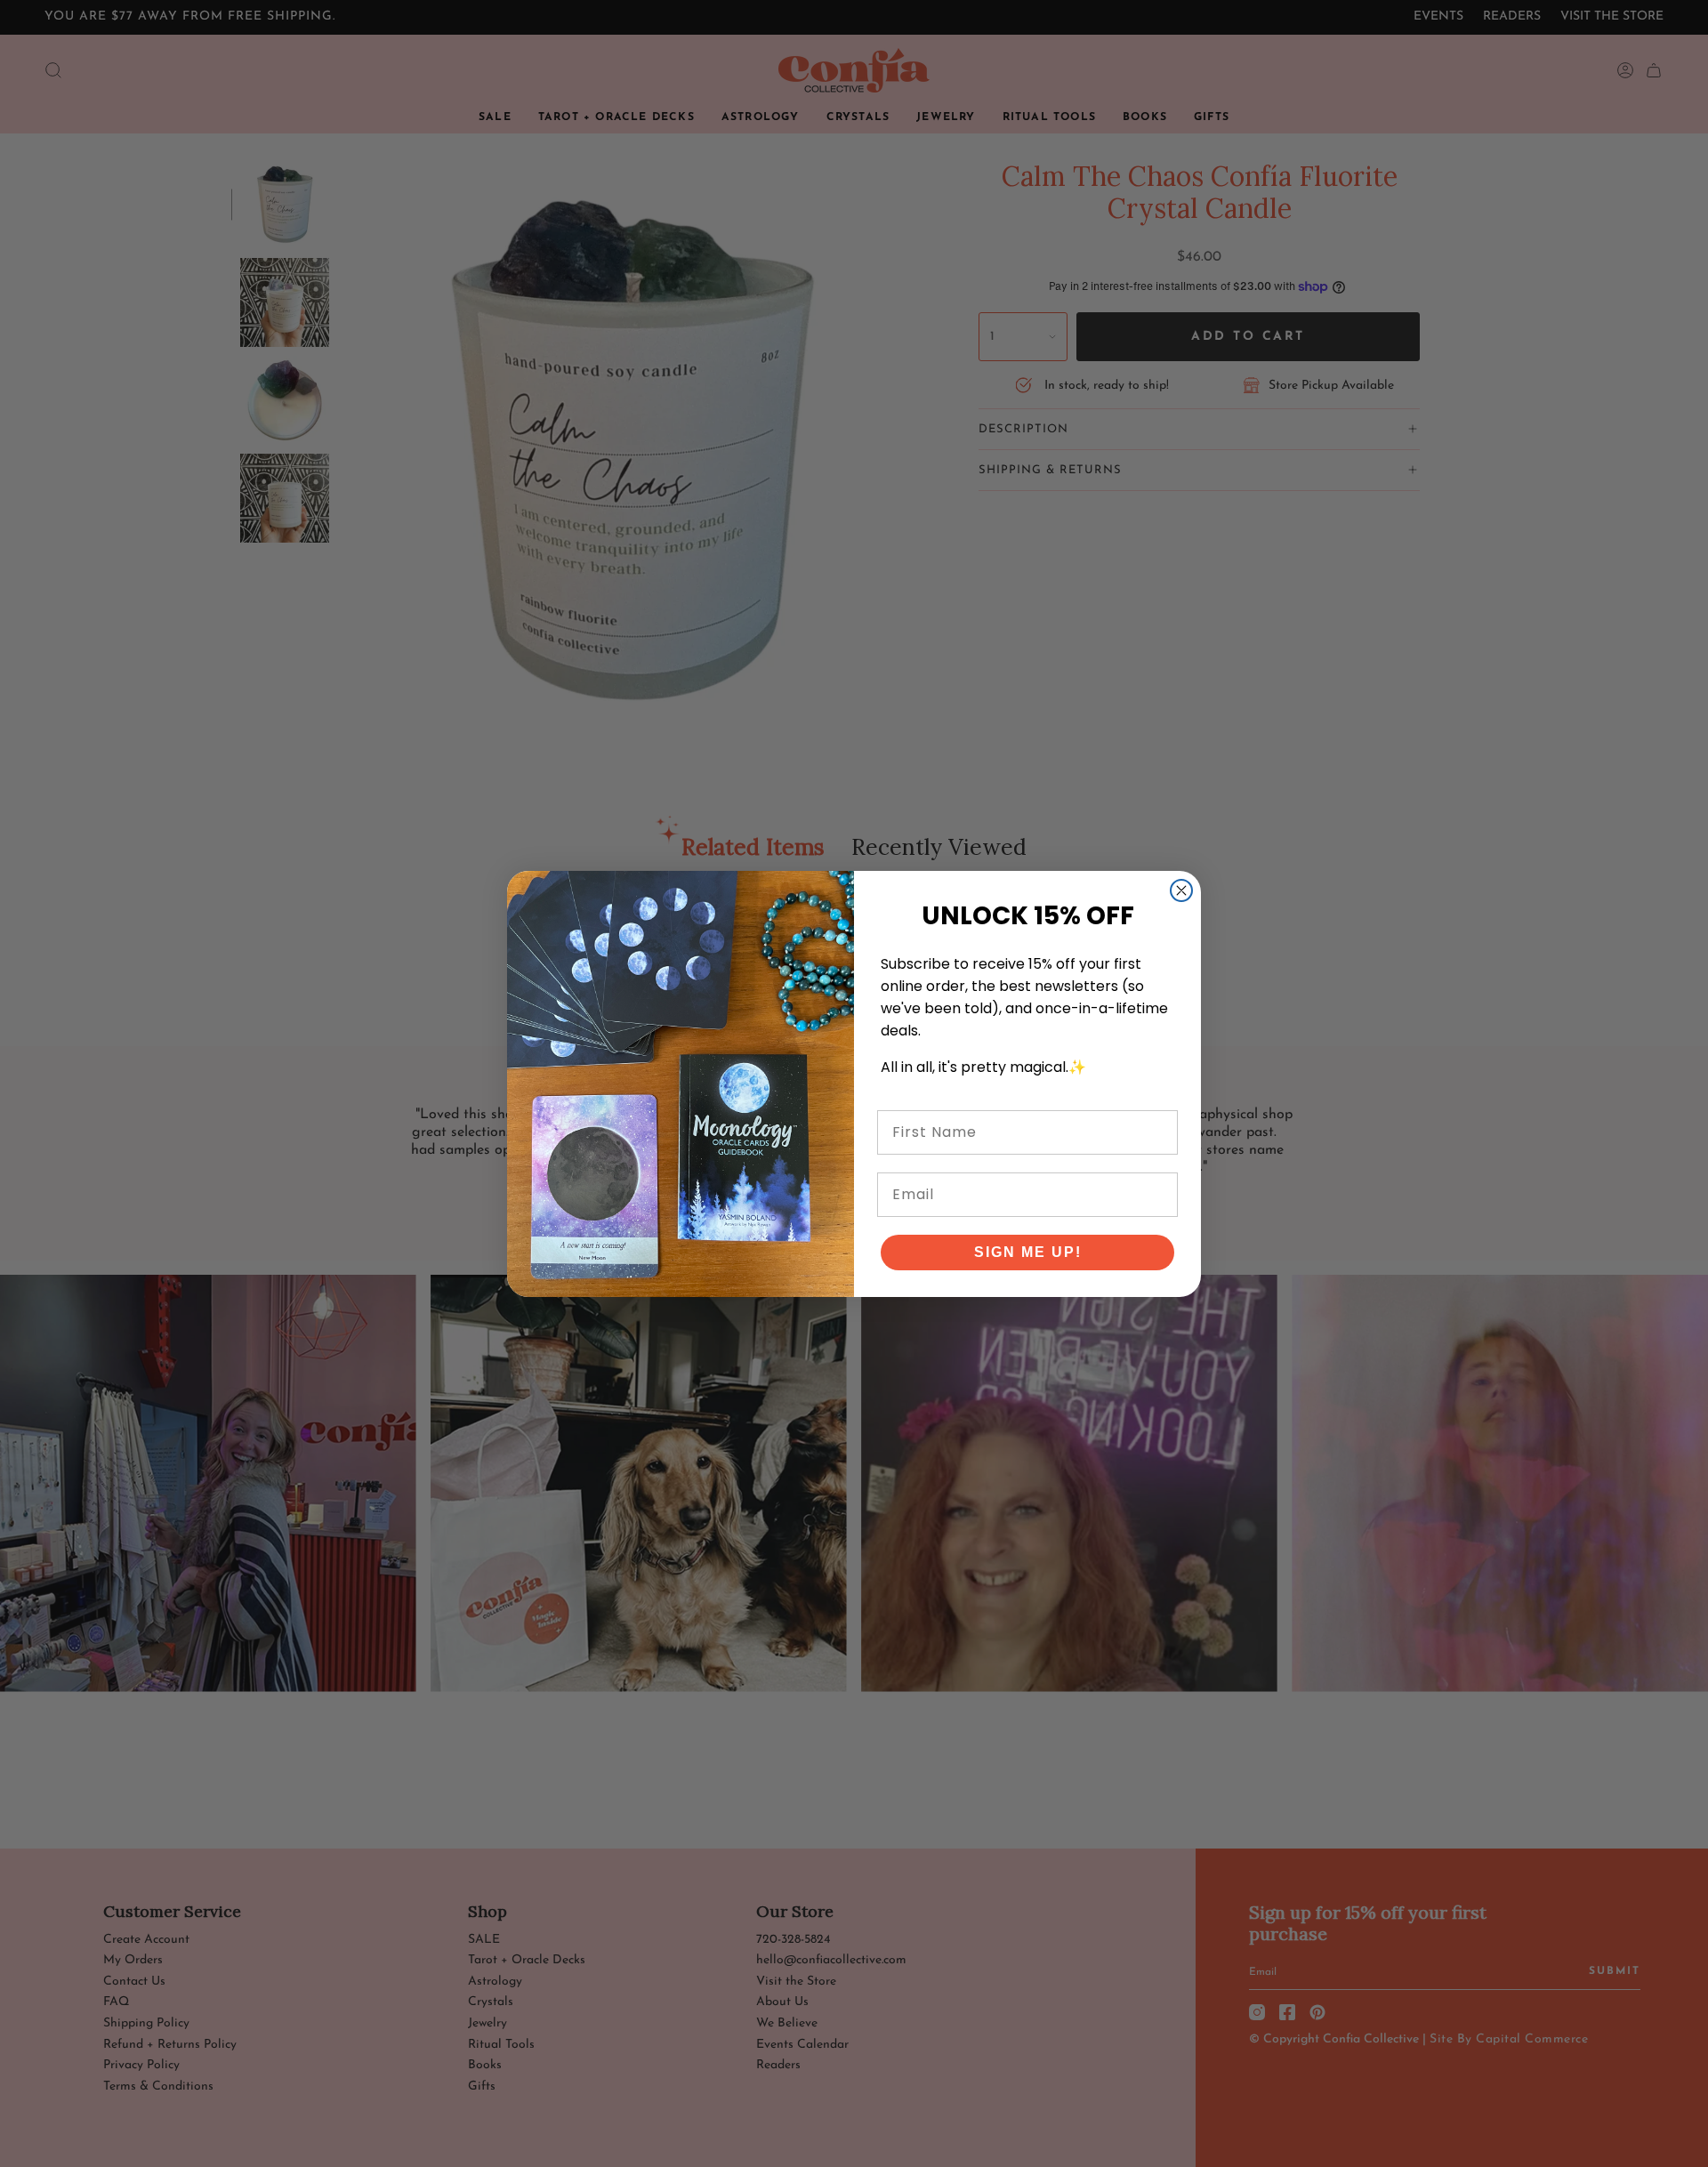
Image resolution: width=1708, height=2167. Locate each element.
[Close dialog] (1181, 890)
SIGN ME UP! (1028, 1252)
